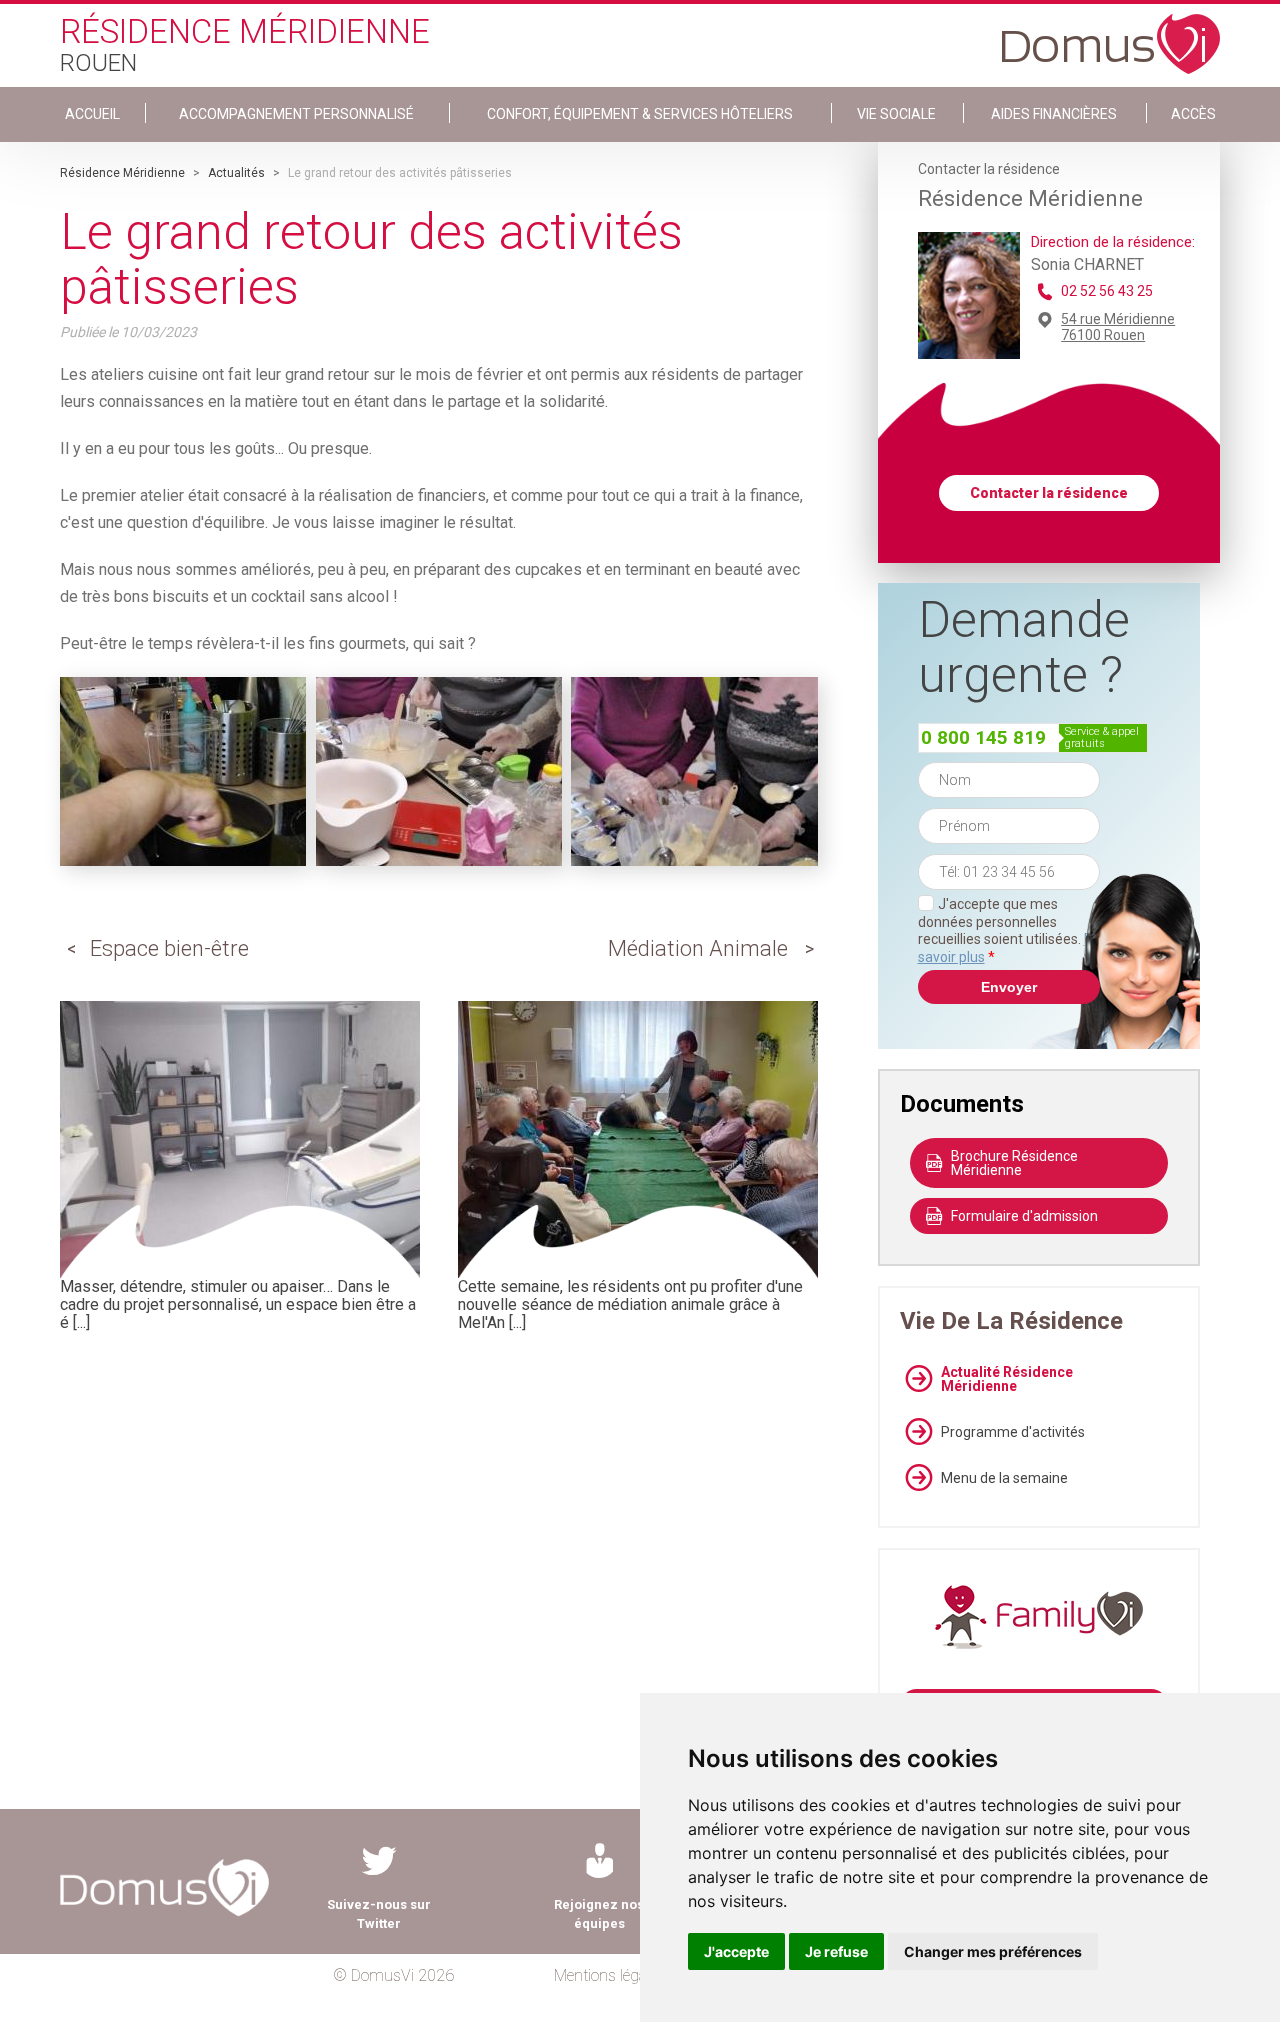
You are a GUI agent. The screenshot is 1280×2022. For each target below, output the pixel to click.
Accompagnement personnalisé (296, 114)
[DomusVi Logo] (1111, 34)
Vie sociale (896, 114)
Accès (1193, 114)
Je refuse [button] (836, 1951)
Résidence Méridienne (122, 173)
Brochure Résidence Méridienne (1014, 1163)
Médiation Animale (698, 948)
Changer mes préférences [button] (993, 1951)
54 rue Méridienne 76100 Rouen (1118, 327)
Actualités (236, 173)
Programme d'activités (1013, 1432)
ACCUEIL (92, 114)
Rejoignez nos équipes (599, 1914)
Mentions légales (609, 1975)
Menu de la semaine (1004, 1478)
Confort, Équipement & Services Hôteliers (640, 114)
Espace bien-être (169, 948)
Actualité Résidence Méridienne (1007, 1379)
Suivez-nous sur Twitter (379, 1914)
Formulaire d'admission (1024, 1216)
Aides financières (1054, 114)
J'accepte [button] (736, 1951)
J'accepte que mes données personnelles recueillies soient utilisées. (1009, 930)
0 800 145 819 (983, 737)
